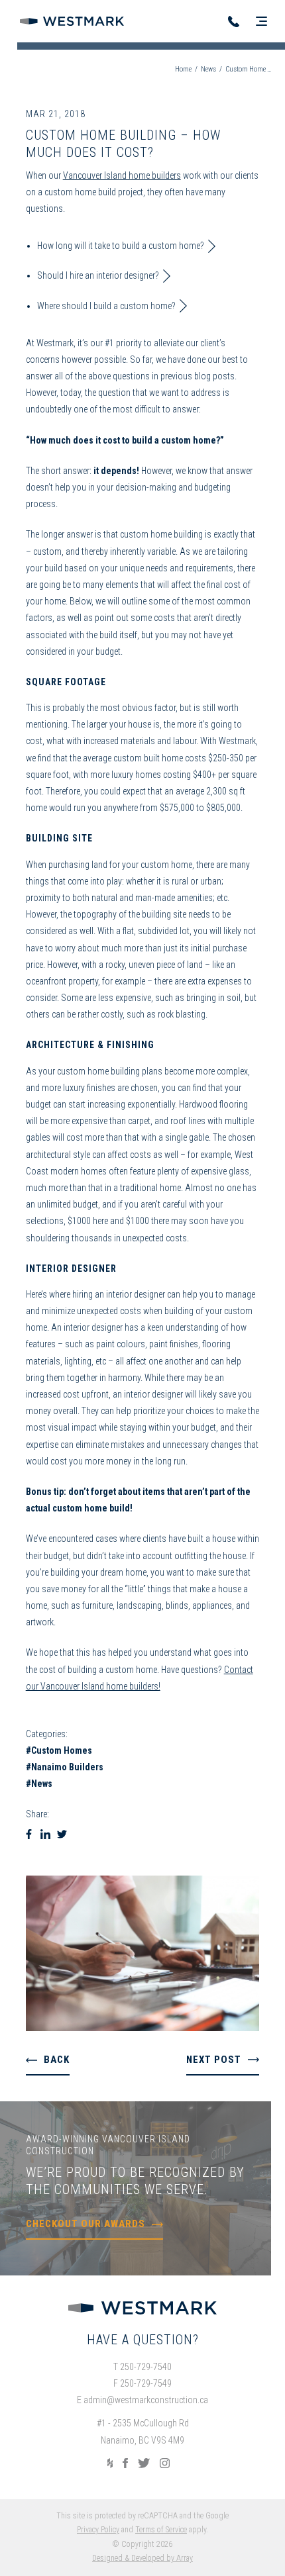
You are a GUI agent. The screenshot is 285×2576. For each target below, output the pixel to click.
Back (57, 2060)
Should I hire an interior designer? (98, 275)
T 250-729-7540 (142, 2367)
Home (183, 69)
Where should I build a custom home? (106, 306)
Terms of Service (161, 2530)
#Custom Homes (59, 1750)
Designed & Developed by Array (142, 2558)
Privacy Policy (98, 2530)
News (208, 69)
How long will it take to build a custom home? (121, 246)
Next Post (214, 2060)
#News (39, 1784)
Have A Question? (143, 2340)
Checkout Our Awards (85, 2224)
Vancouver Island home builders (122, 175)
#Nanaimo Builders (65, 1767)
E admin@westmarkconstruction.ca (142, 2400)
